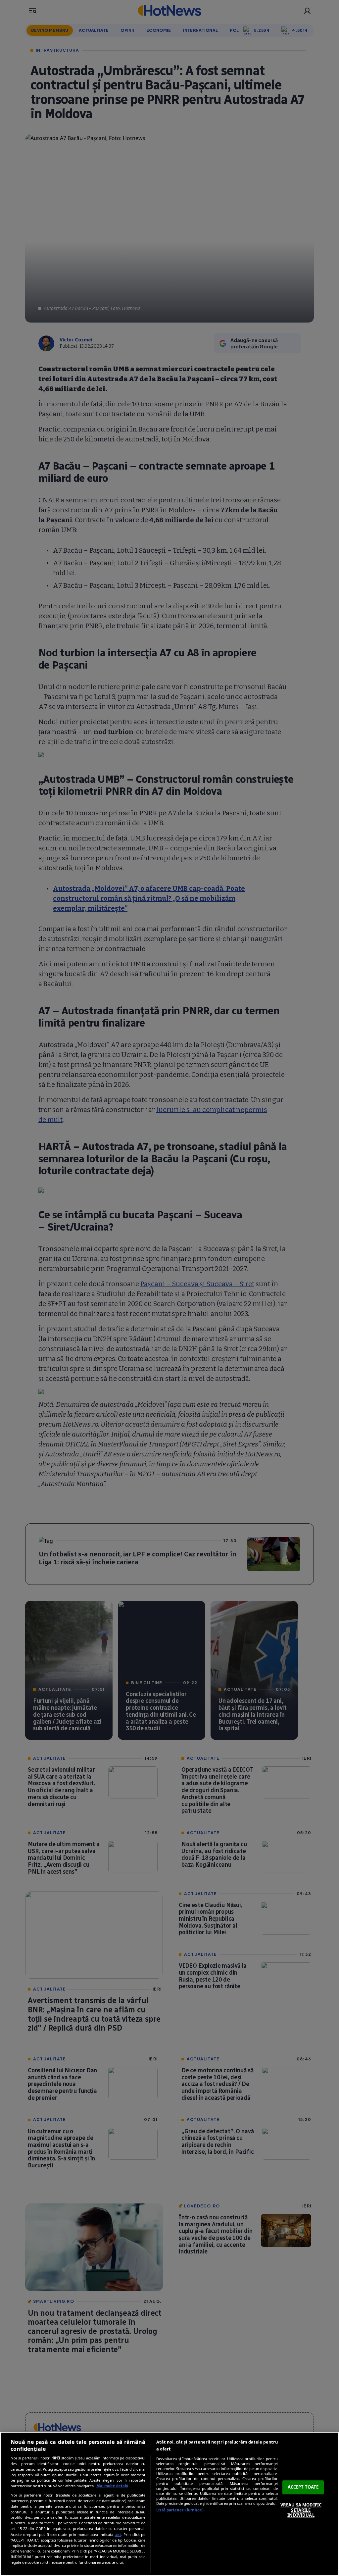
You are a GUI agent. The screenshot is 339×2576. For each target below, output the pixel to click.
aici (118, 2534)
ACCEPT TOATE (303, 2487)
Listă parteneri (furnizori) (180, 2510)
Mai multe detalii (112, 2486)
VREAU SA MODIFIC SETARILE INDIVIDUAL (301, 2510)
